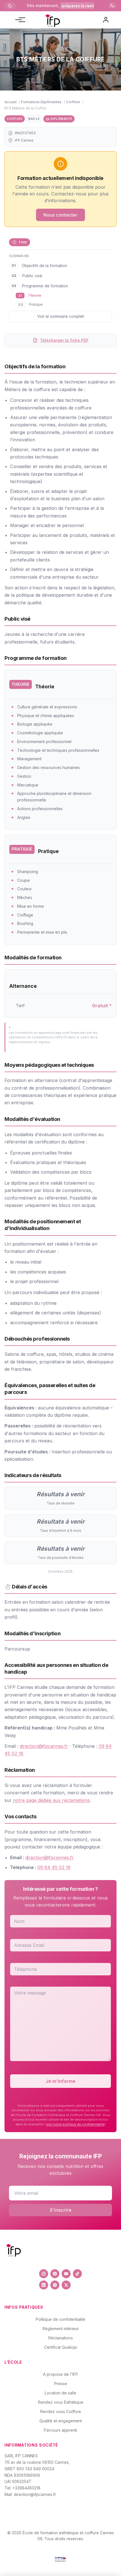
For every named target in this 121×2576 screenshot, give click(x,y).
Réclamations (61, 2338)
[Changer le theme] (10, 6)
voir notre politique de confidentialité (75, 2124)
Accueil (11, 102)
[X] (66, 2285)
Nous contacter (60, 215)
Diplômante (61, 119)
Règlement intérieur (61, 2329)
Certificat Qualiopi (61, 2347)
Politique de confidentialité (60, 2319)
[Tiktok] (77, 2274)
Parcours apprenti (60, 2430)
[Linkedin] (44, 2285)
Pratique (36, 304)
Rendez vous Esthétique (61, 2402)
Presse (60, 2384)
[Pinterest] (55, 2285)
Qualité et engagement (61, 2421)
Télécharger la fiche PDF (64, 340)
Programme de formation (45, 286)
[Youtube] (66, 2274)
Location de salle (60, 2393)
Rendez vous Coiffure (61, 2411)
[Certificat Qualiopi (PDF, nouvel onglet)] (60, 2559)
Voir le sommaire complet (60, 316)
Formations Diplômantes (41, 102)
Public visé (32, 276)
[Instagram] (44, 2274)
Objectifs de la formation (44, 265)
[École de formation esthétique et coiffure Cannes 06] (52, 20)
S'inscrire (61, 2210)
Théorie (35, 295)
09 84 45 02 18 (54, 1867)
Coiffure (73, 102)
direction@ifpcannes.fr (44, 1746)
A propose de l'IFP (60, 2374)
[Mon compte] (106, 20)
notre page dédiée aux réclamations (51, 1800)
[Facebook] (55, 2274)
